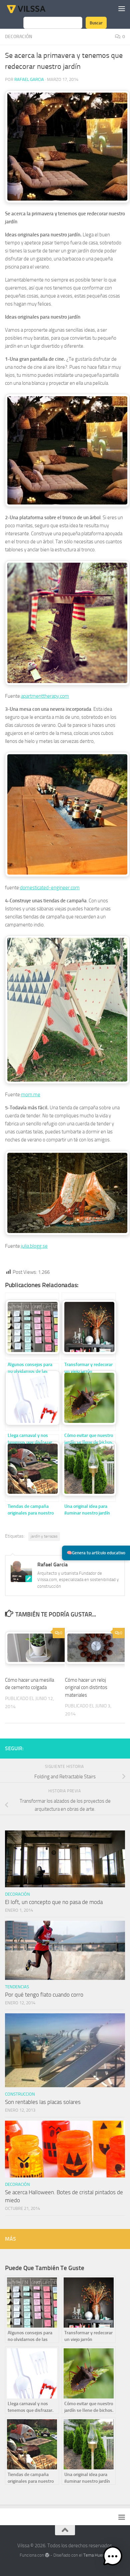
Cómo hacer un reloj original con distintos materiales (86, 1688)
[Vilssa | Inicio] (33, 8)
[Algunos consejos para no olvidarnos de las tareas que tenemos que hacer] (32, 1326)
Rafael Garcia (29, 79)
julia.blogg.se (34, 1246)
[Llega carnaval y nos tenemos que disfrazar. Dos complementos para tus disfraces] (32, 1397)
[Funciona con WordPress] (47, 2555)
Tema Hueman (97, 2555)
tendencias (17, 1987)
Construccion (20, 2094)
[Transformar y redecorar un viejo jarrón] (89, 1326)
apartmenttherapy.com (45, 696)
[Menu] (122, 8)
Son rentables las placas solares (43, 2102)
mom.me (31, 1095)
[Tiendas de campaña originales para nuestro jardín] (32, 1468)
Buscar (96, 23)
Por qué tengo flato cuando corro (44, 1995)
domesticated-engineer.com (50, 888)
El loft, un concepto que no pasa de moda (54, 1902)
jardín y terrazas (44, 1536)
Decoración (19, 37)
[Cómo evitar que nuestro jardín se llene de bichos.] (89, 1397)
